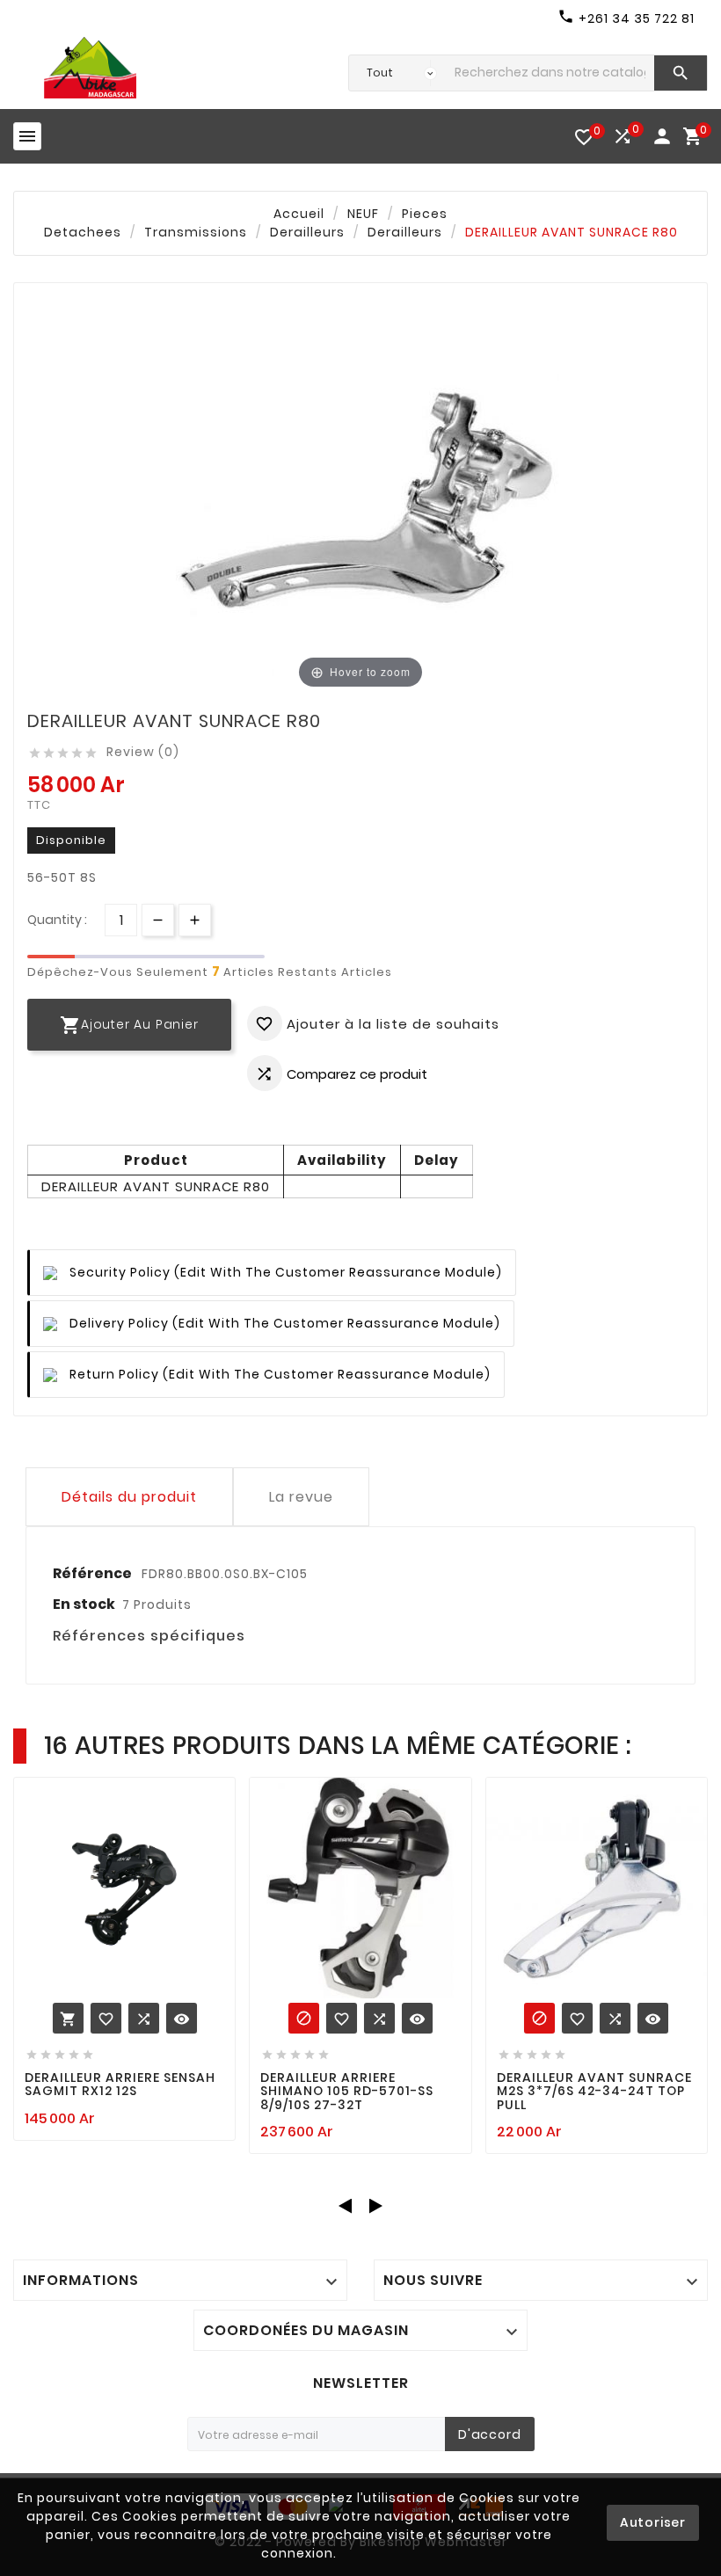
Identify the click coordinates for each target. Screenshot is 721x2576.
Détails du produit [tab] (129, 1497)
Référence (94, 1573)
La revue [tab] (301, 1497)
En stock (84, 1604)
